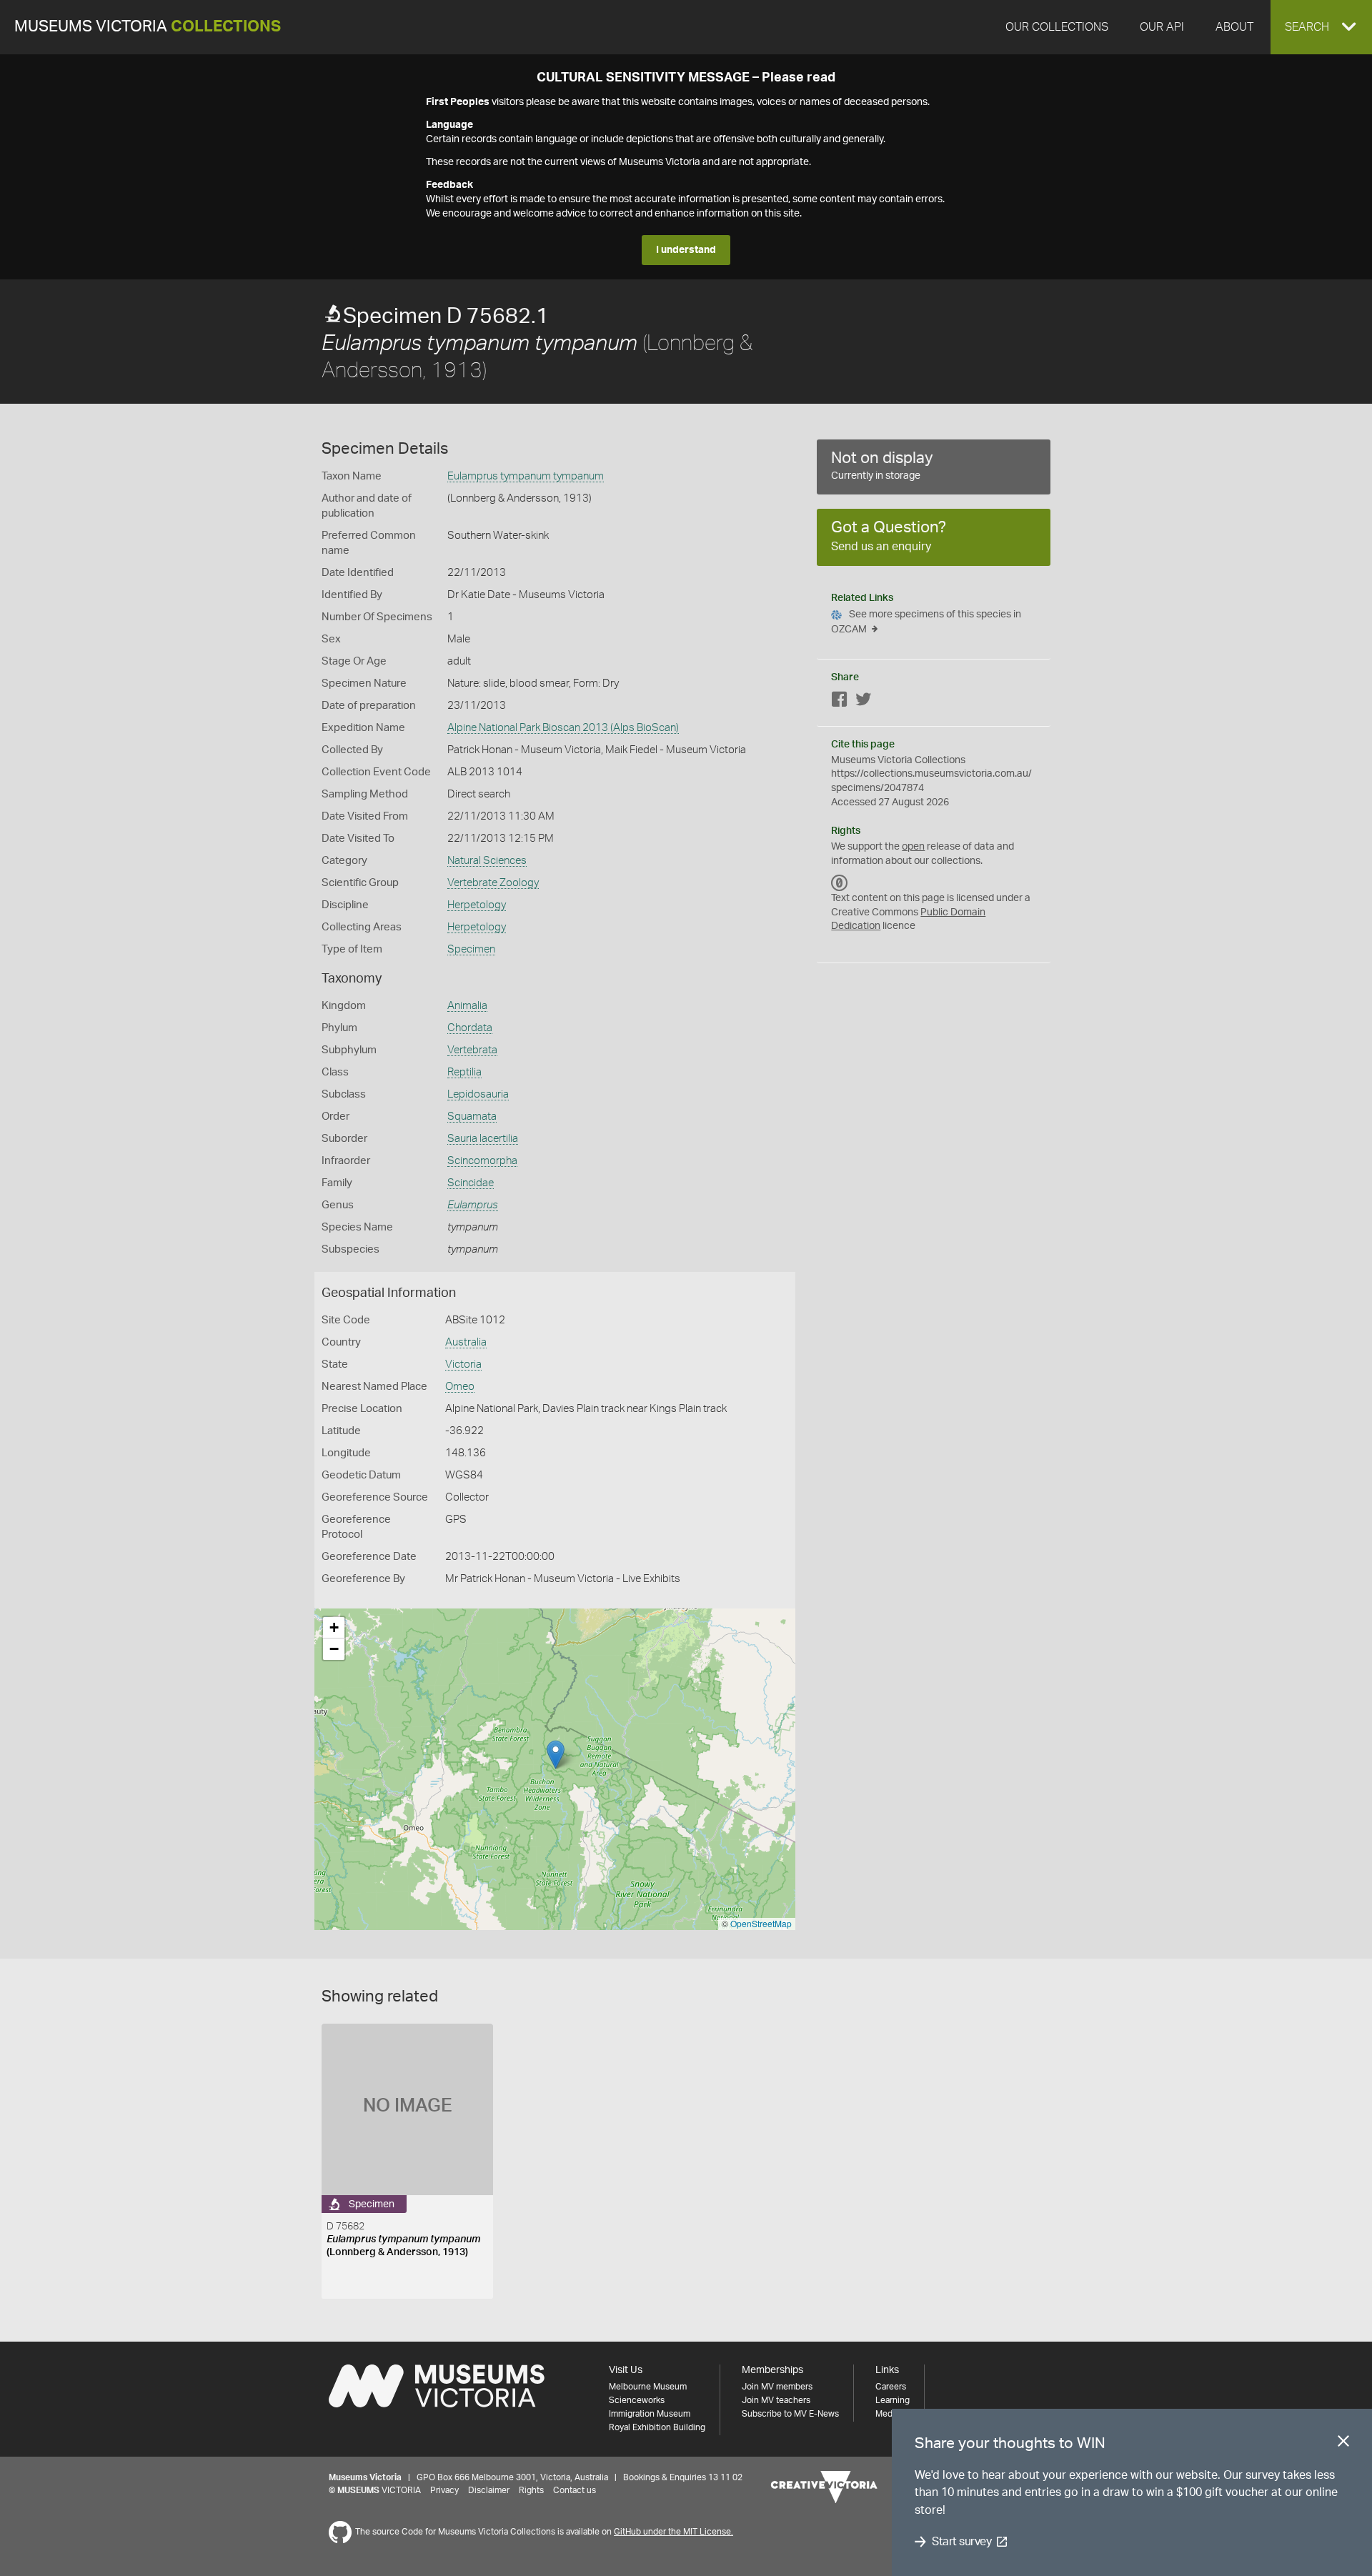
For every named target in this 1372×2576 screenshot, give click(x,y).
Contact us (575, 2490)
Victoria (463, 1364)
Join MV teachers (776, 2400)
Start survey (961, 2542)
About (1234, 27)
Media (887, 2414)
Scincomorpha (482, 1161)
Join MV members (777, 2387)
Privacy (444, 2490)
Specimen (471, 949)
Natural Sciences (487, 861)
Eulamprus (473, 1205)
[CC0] (840, 882)
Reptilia (464, 1072)
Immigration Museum (650, 2414)
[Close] (1343, 2444)
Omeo (460, 1387)
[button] (1321, 27)
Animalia (467, 1006)
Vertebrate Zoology (493, 883)
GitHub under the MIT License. (673, 2532)
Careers (891, 2387)
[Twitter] (863, 702)
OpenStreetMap (761, 1923)
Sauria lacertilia (483, 1139)
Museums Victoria (148, 27)
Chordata (470, 1028)
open (913, 847)
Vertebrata (472, 1050)
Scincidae (471, 1183)
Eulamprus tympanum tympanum (526, 476)
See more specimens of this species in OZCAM (926, 622)
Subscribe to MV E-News (790, 2414)
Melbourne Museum (648, 2387)
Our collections (1057, 27)
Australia (466, 1342)
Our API (1162, 27)
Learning (893, 2400)
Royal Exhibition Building (657, 2427)
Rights (531, 2490)
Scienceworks (637, 2400)
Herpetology (477, 905)
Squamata (472, 1117)
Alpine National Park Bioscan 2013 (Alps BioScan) (563, 728)
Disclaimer (489, 2490)
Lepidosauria (478, 1094)
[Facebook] (840, 702)
